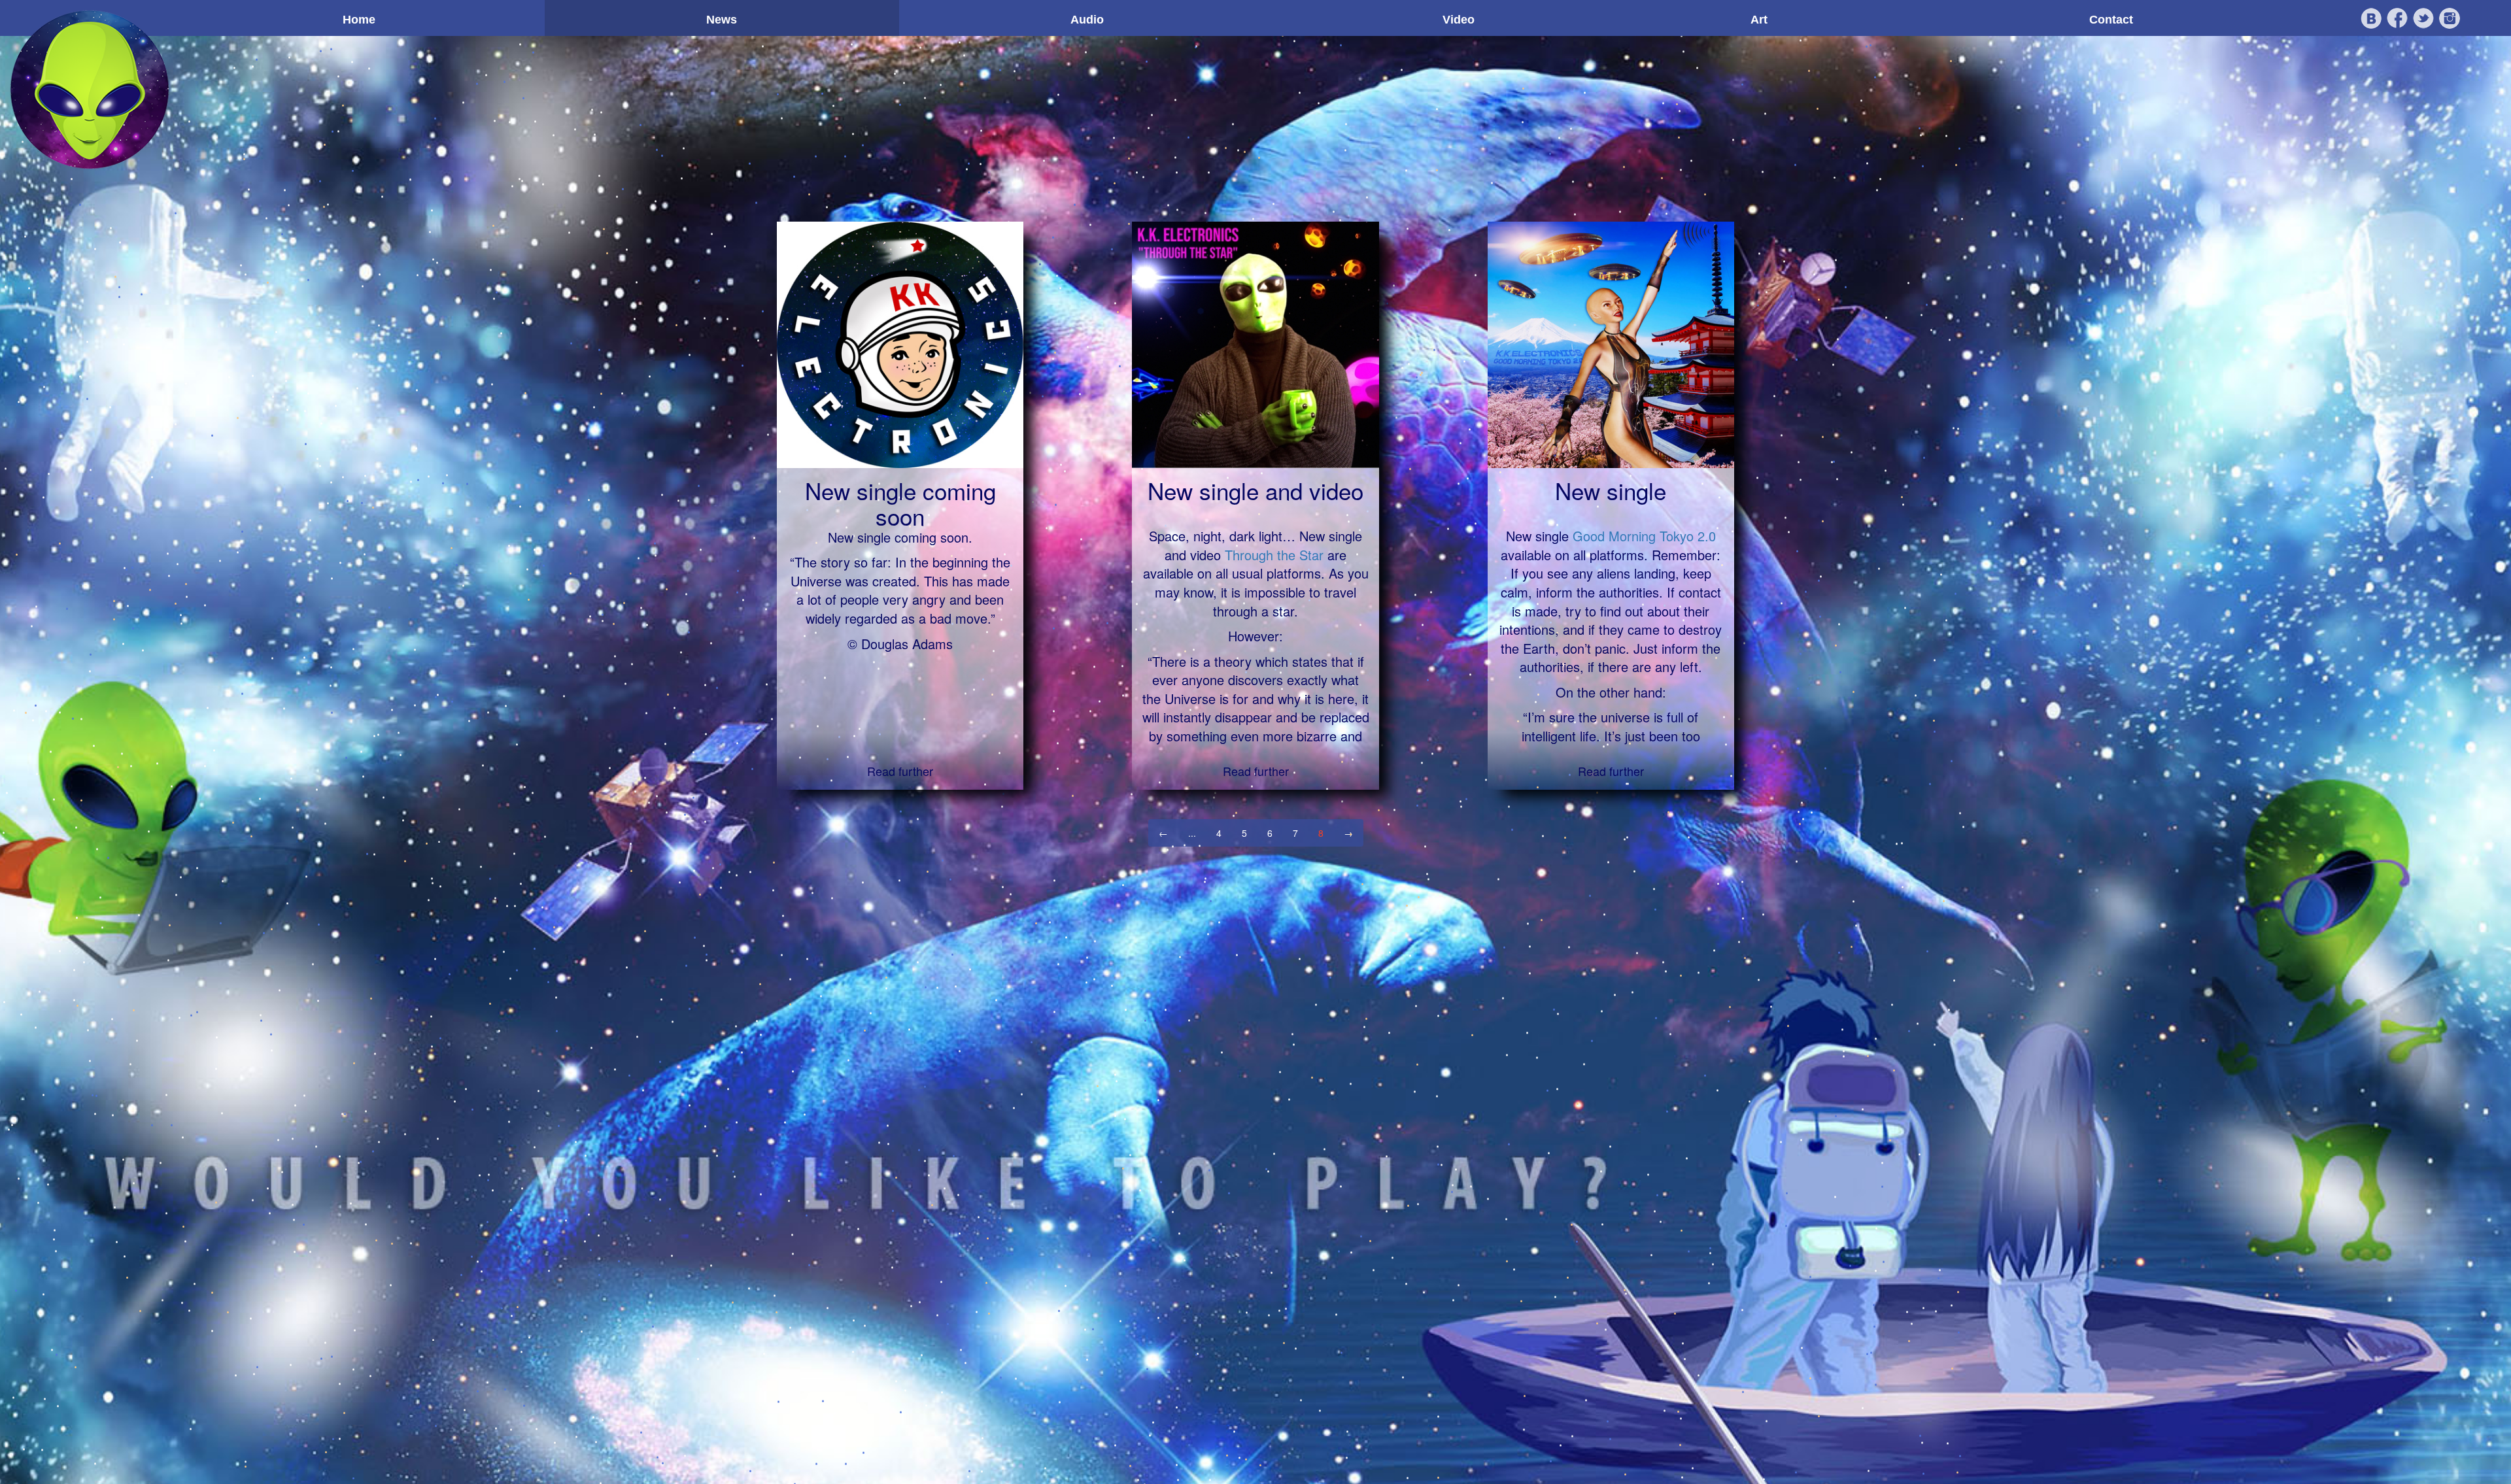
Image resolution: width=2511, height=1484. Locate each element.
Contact (2111, 20)
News (722, 20)
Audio (1087, 20)
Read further (900, 771)
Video (1459, 20)
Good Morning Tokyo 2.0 (1644, 536)
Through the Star (1274, 555)
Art (1759, 20)
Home (359, 20)
